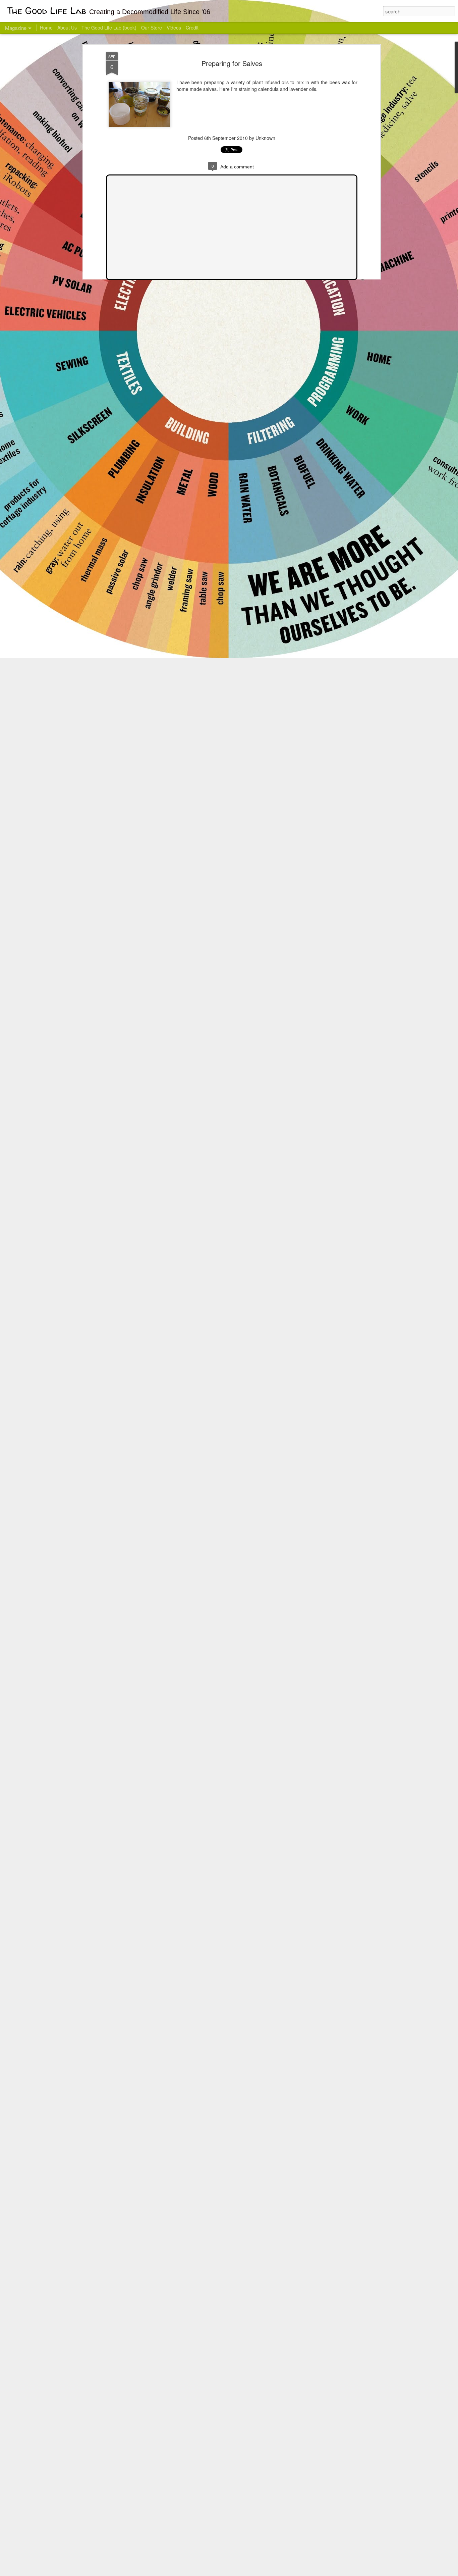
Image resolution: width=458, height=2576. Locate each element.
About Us (67, 28)
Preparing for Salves (232, 63)
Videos (174, 28)
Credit (192, 28)
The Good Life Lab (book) (109, 28)
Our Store (152, 28)
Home (46, 28)
